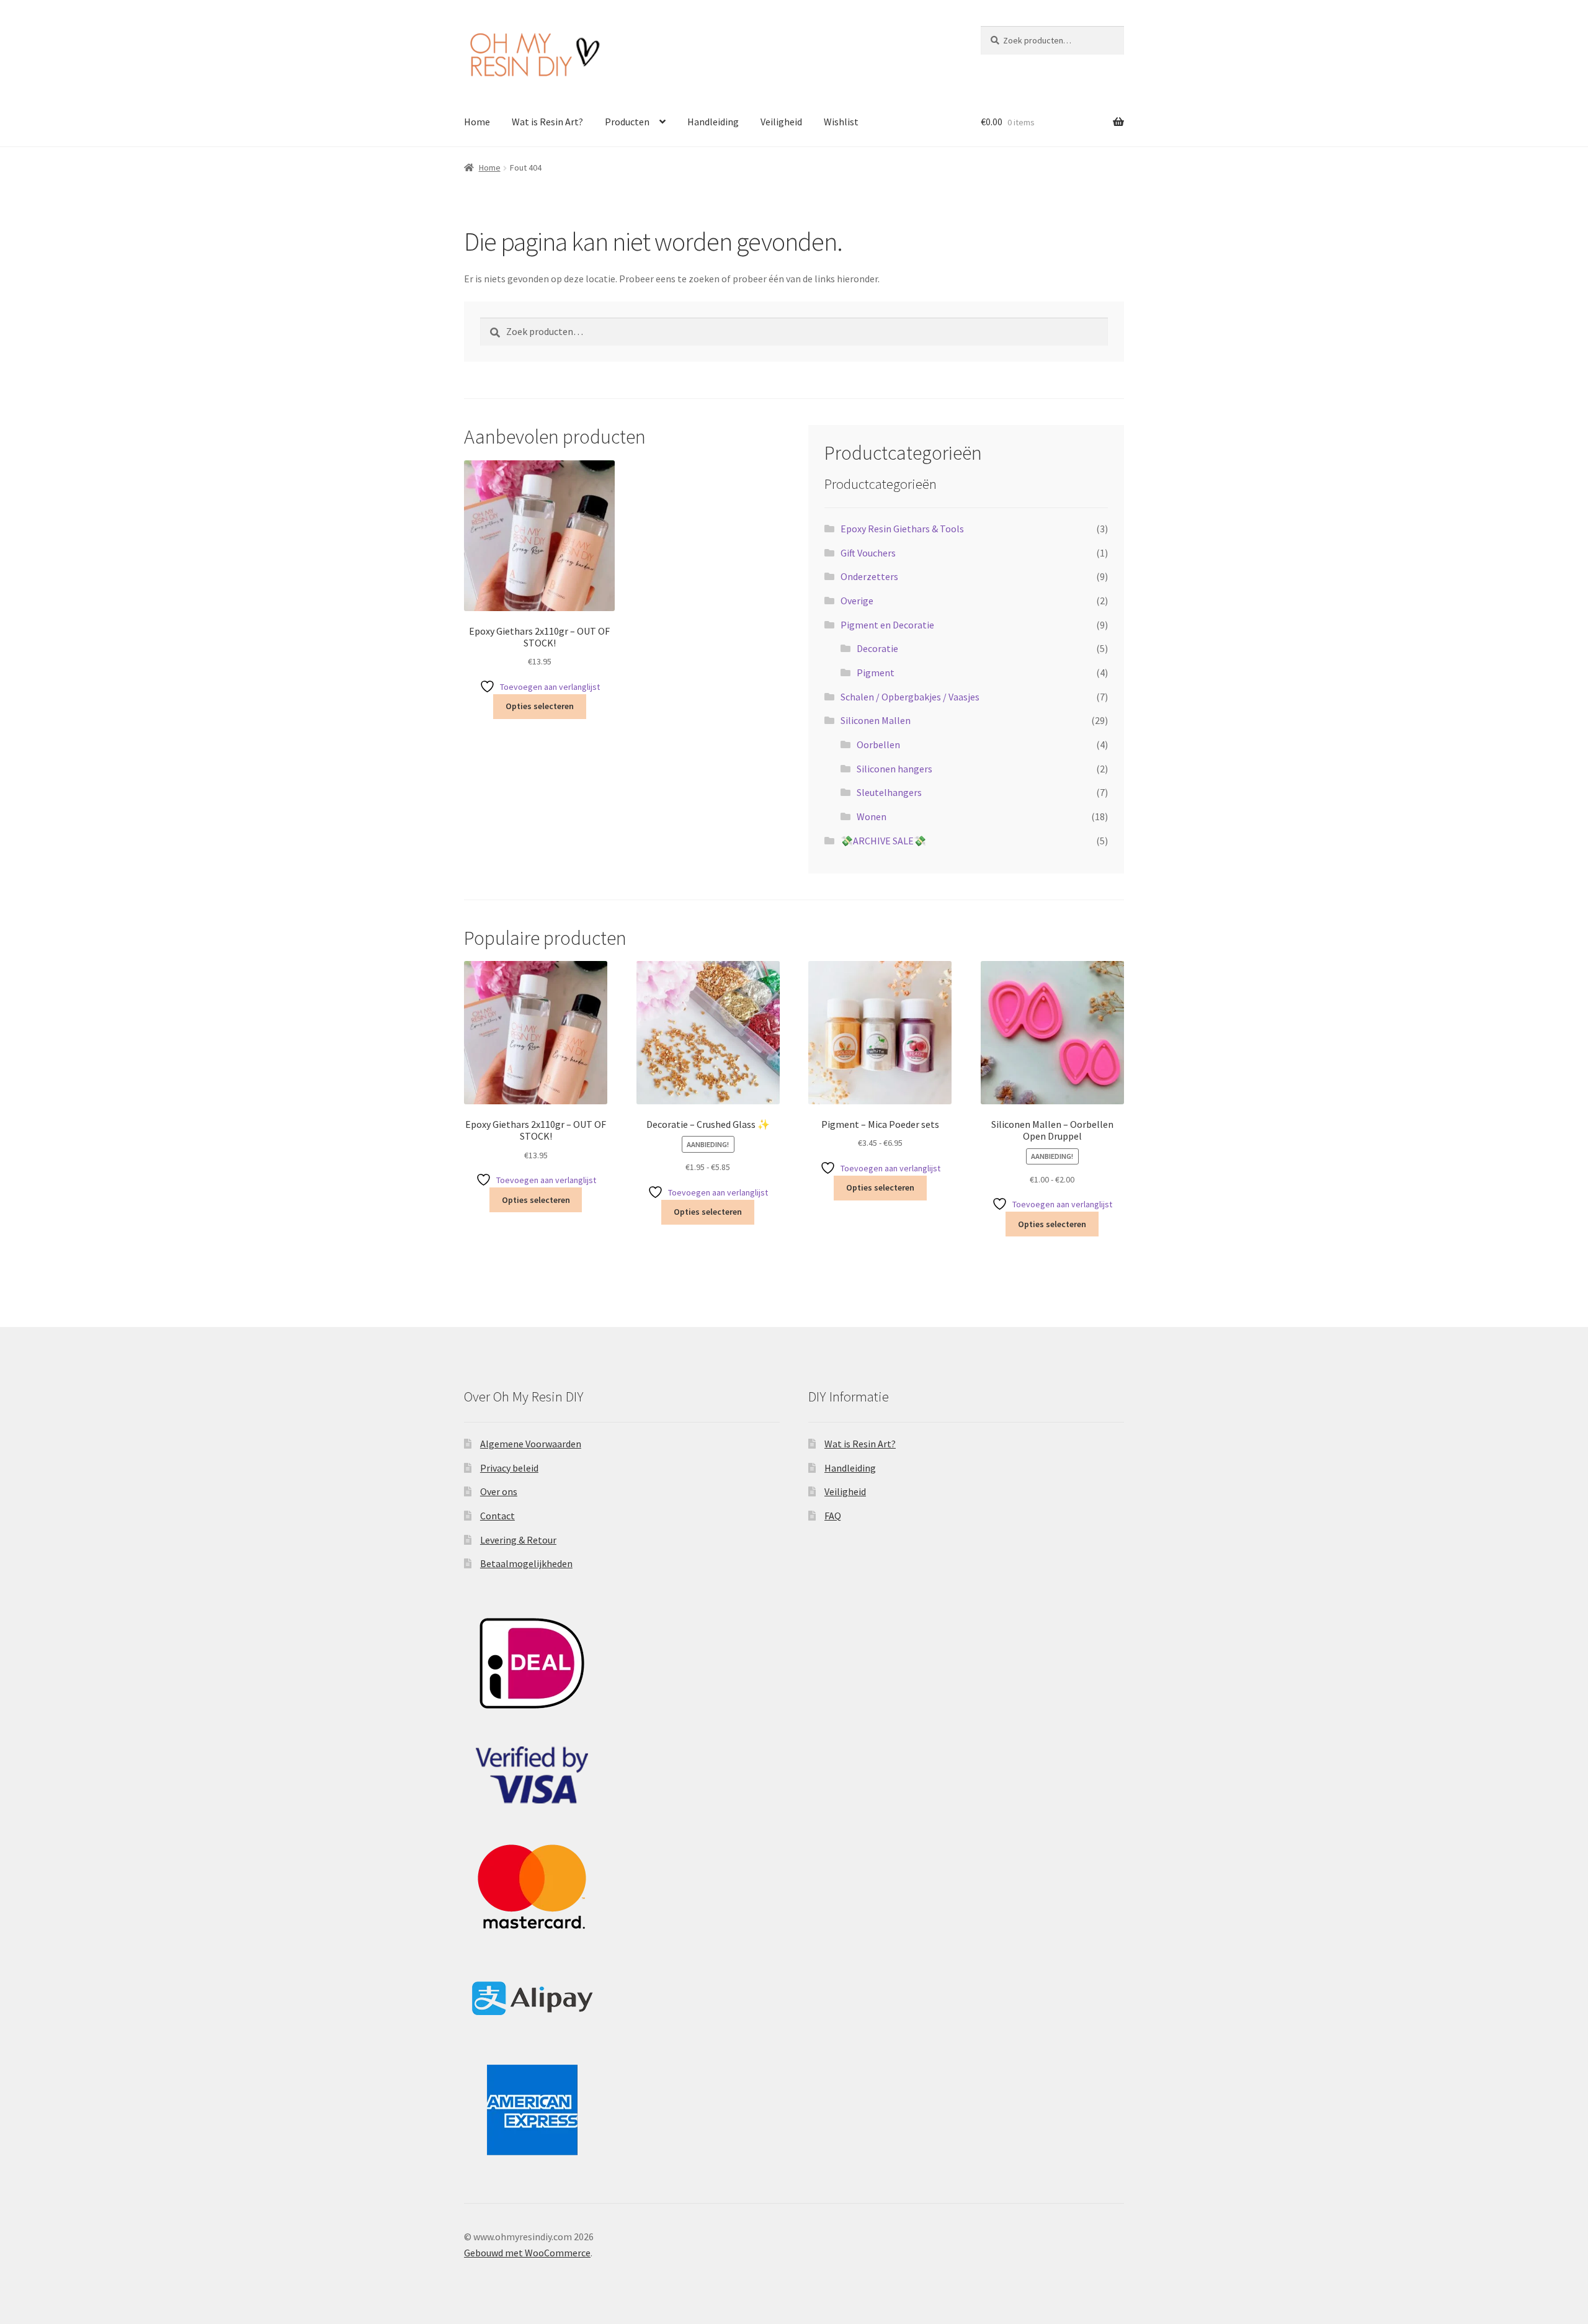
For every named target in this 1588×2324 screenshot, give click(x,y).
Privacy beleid (509, 1468)
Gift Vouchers (868, 553)
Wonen (872, 816)
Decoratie (877, 648)
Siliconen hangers (894, 769)
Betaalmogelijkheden (526, 1563)
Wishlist (841, 122)
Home (477, 122)
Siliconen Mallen (876, 720)
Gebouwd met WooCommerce (527, 2253)
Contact (497, 1516)
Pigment (876, 673)
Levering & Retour (518, 1540)
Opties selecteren (540, 706)
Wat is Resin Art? (547, 122)
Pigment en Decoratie (887, 625)
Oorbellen (878, 744)
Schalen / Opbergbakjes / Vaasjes (910, 697)
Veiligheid (781, 122)
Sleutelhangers (889, 792)
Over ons (499, 1491)
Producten (627, 122)
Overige (857, 601)
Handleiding (713, 122)
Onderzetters (869, 576)
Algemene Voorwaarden (531, 1444)
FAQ (833, 1516)
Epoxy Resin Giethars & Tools (902, 529)
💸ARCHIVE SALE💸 (883, 841)
